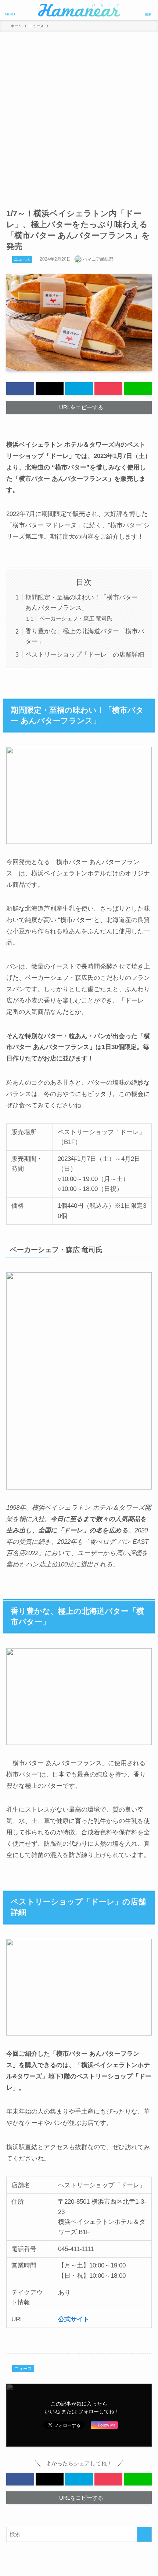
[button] (20, 389)
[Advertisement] (79, 114)
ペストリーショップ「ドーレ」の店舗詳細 (85, 654)
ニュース (22, 259)
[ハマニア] (79, 10)
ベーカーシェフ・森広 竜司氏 (76, 618)
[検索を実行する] (144, 2534)
